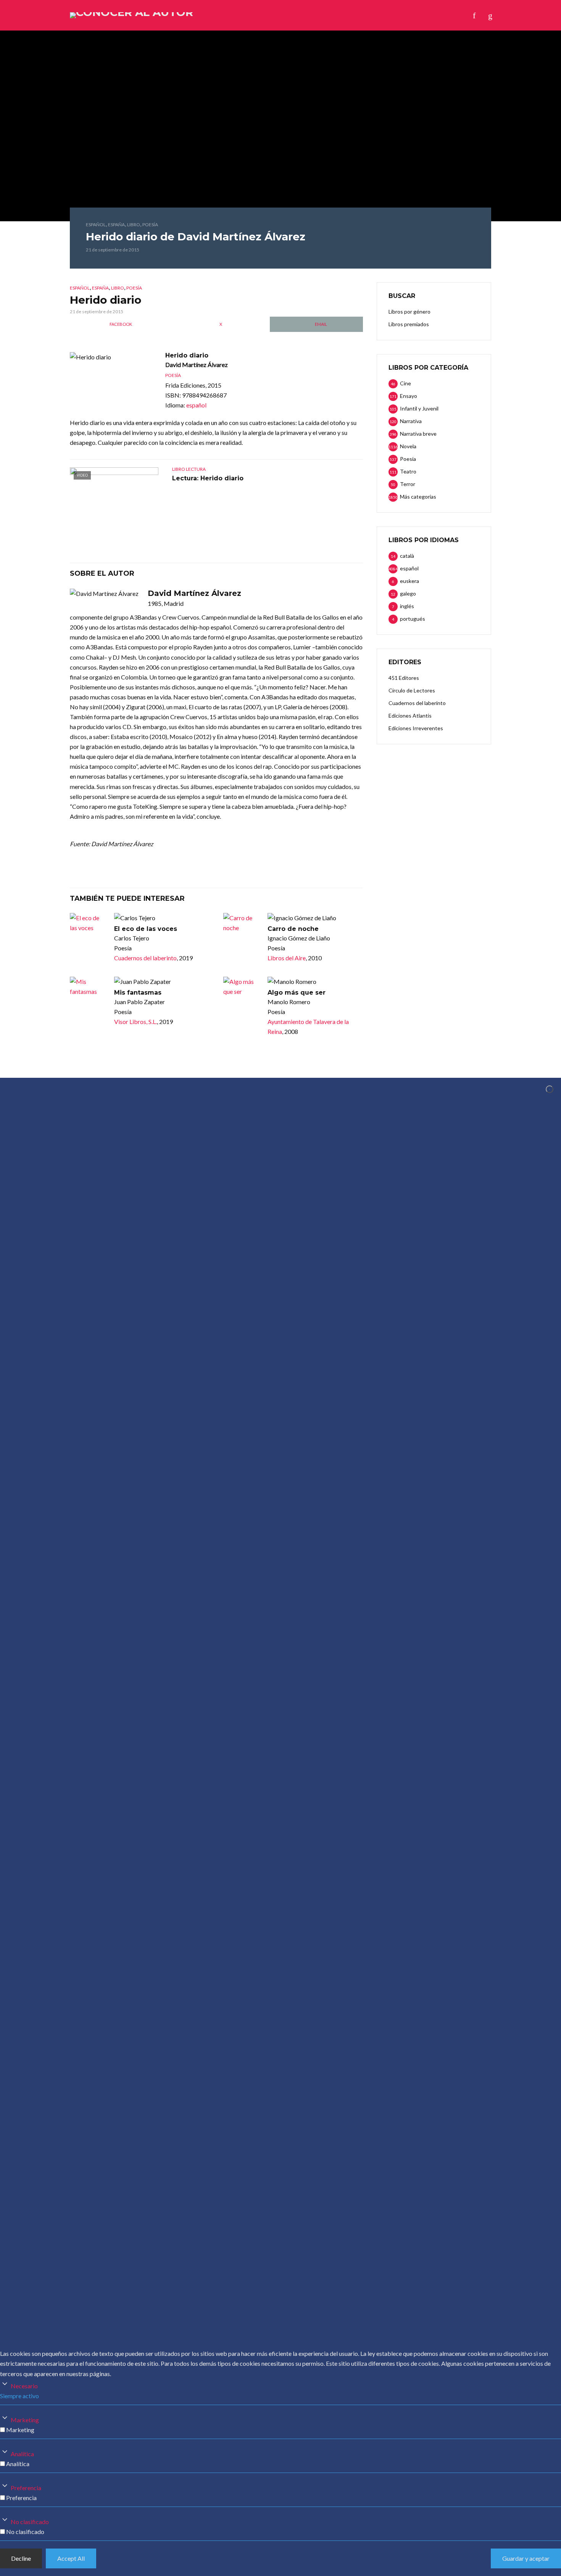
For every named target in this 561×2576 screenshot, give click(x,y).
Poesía (150, 225)
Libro (134, 225)
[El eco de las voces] (89, 923)
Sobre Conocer (311, 15)
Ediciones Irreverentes (416, 728)
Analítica (22, 2454)
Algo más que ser (297, 993)
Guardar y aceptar (526, 2558)
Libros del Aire (287, 958)
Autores (207, 15)
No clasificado (30, 2522)
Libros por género (409, 312)
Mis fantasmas (138, 993)
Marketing (25, 2420)
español (96, 225)
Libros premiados (409, 324)
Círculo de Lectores (412, 690)
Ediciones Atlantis (410, 716)
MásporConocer (370, 15)
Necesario (24, 2386)
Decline (21, 2558)
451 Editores (404, 678)
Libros (241, 15)
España (116, 225)
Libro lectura (189, 469)
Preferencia (26, 2488)
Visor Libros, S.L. (135, 1022)
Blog (269, 15)
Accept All (71, 2558)
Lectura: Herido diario (208, 478)
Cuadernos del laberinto (145, 958)
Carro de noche (293, 929)
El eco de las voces (146, 929)
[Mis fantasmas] (89, 987)
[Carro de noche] (242, 923)
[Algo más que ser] (242, 987)
